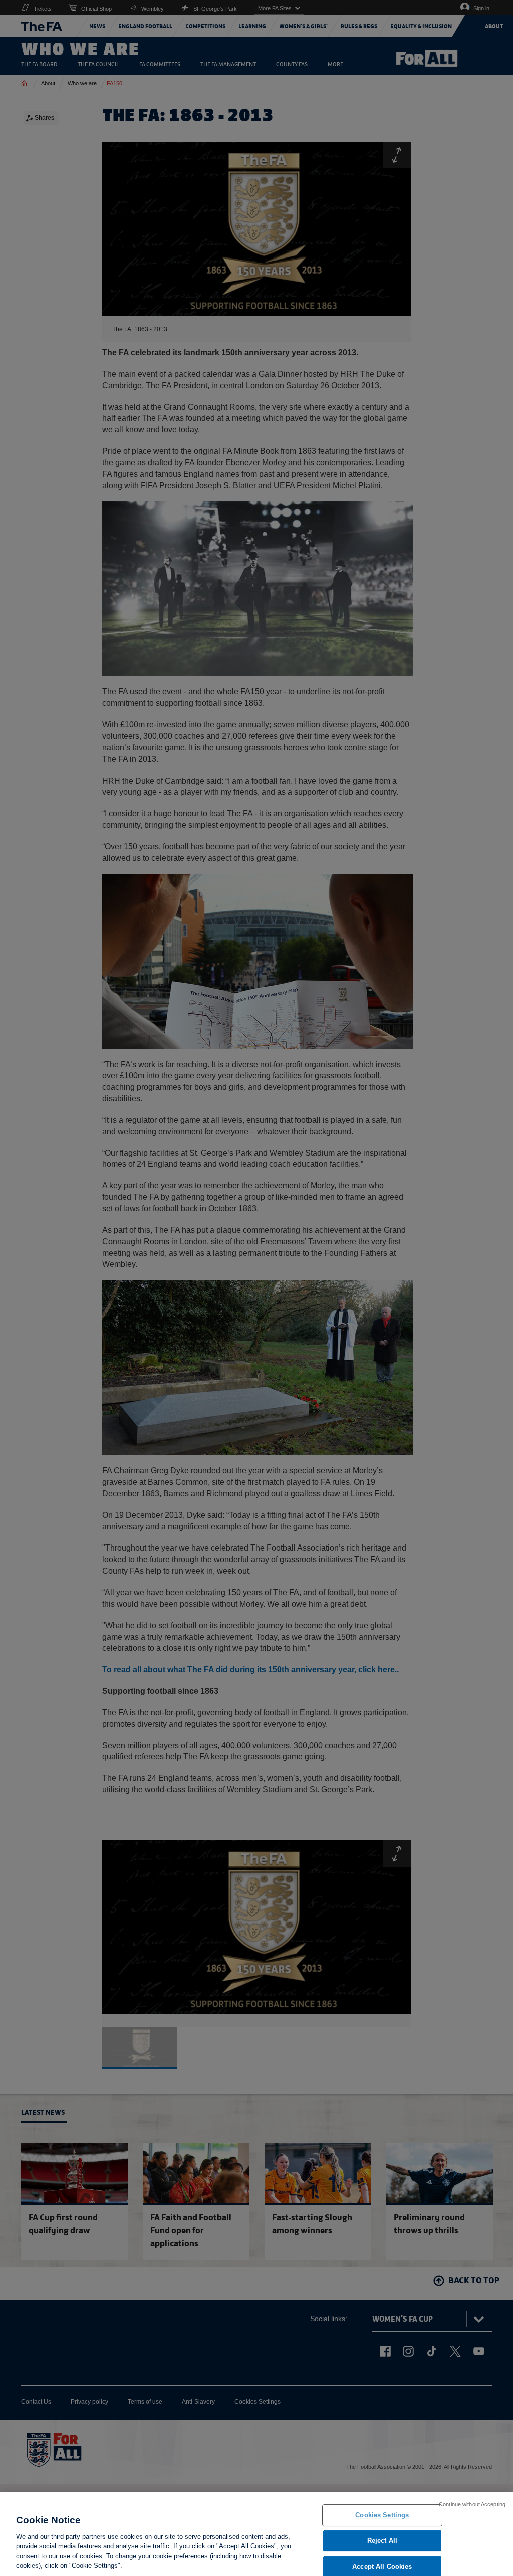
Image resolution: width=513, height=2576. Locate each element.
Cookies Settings (382, 2516)
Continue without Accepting (472, 2504)
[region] (256, 2534)
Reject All (382, 2541)
